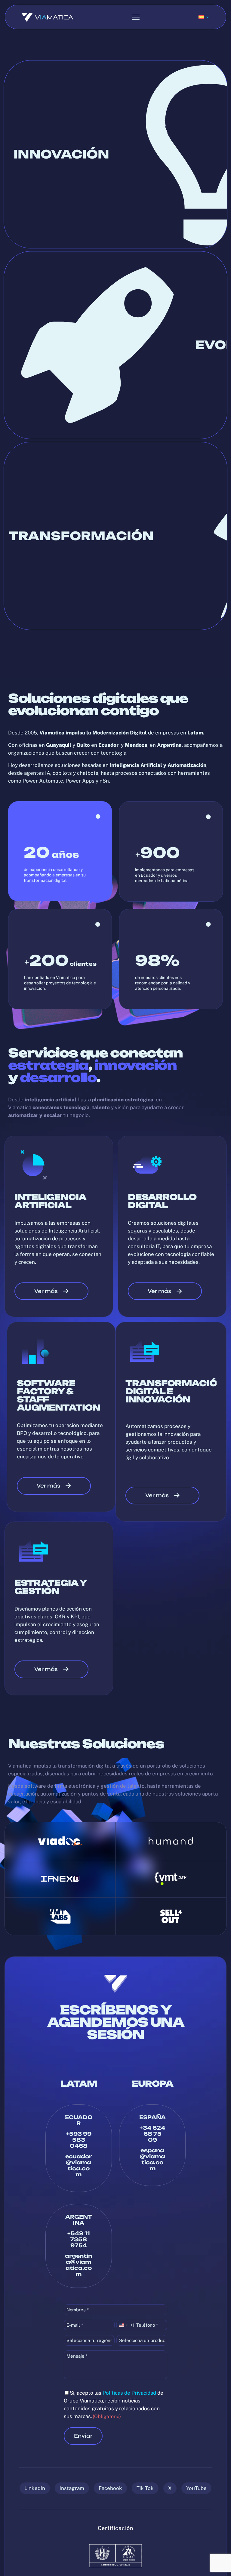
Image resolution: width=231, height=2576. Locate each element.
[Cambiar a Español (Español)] (204, 17)
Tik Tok (145, 2488)
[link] (60, 1841)
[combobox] (126, 2325)
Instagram (72, 2488)
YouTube (196, 2488)
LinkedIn (35, 2488)
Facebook (110, 2488)
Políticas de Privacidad (129, 2393)
